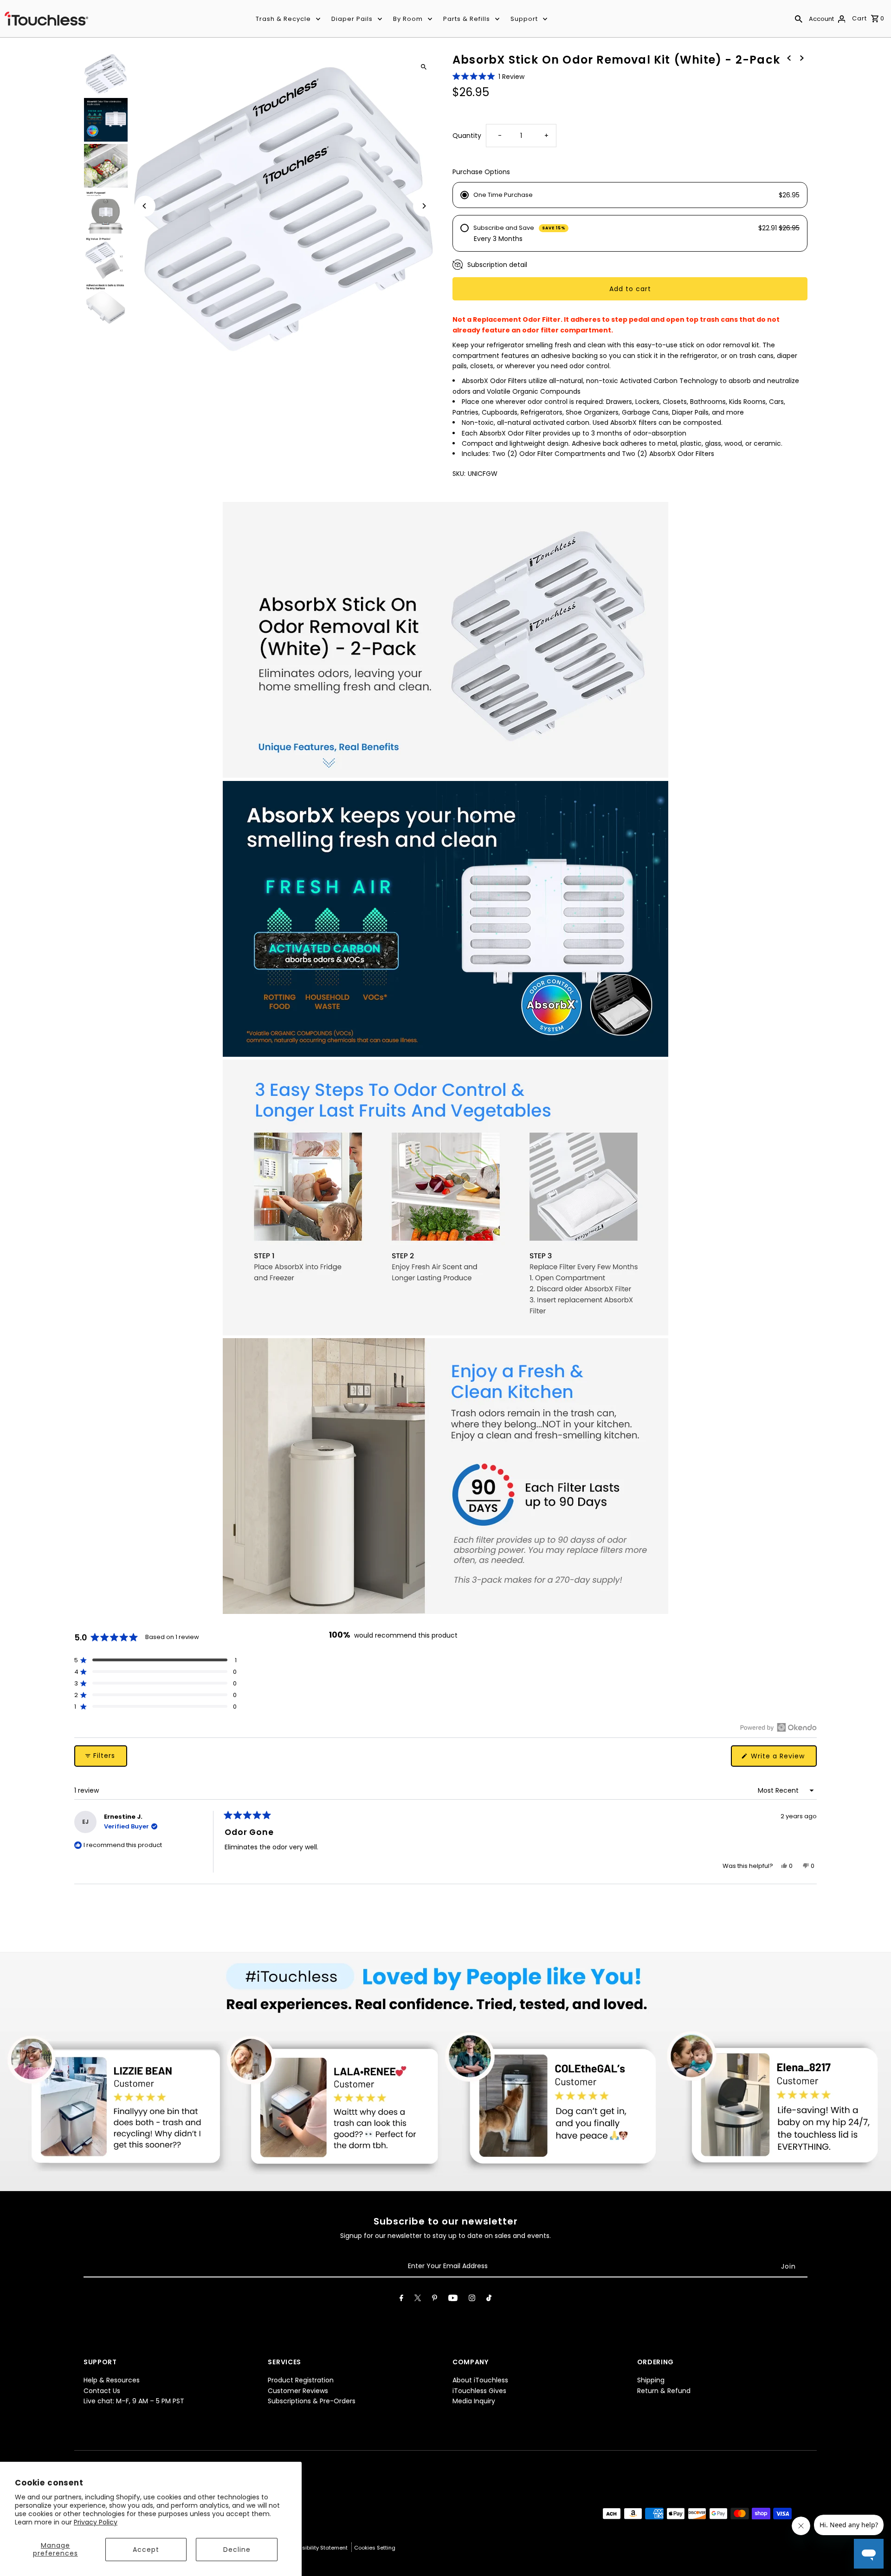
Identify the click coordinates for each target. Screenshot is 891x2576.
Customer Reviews (298, 2391)
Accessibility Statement (317, 2548)
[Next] (423, 206)
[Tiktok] (489, 2300)
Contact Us (102, 2391)
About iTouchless (480, 2380)
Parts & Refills (467, 19)
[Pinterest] (435, 2300)
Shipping (651, 2380)
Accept (146, 2550)
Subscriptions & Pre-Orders (312, 2401)
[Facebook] (401, 2300)
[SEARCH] (799, 19)
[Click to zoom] (423, 67)
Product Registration (301, 2380)
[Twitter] (418, 2300)
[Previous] (145, 206)
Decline (237, 2550)
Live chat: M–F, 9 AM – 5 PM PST (134, 2401)
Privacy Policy (96, 2522)
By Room (408, 19)
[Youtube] (453, 2300)
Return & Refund (664, 2391)
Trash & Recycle (283, 19)
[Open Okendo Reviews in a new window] (778, 1727)
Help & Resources (112, 2380)
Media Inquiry (474, 2401)
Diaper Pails (352, 19)
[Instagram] (472, 2300)
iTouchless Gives (479, 2391)
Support (524, 19)
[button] (488, 77)
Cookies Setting (375, 2548)
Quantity (467, 136)
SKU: (459, 474)
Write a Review (783, 1759)
